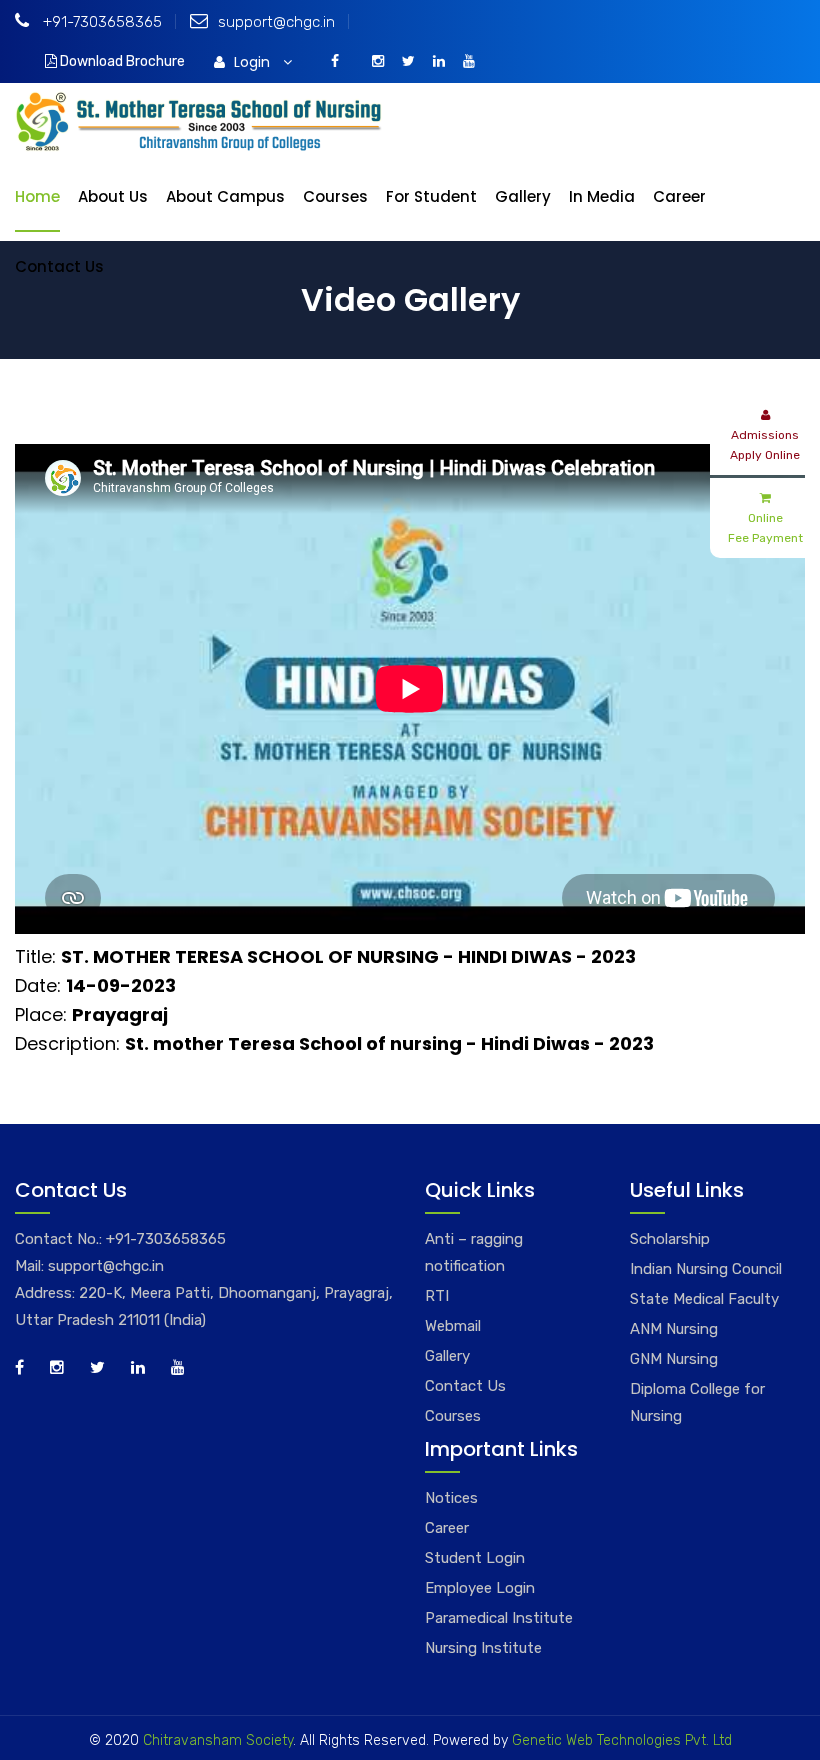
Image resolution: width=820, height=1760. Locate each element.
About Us (113, 196)
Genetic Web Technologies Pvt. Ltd (620, 1740)
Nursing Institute (483, 1648)
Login (254, 62)
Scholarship (670, 1239)
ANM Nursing (674, 1329)
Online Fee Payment (765, 528)
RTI (437, 1296)
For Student (431, 196)
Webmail (453, 1326)
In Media (602, 196)
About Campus (225, 196)
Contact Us (59, 266)
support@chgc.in (276, 22)
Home (37, 196)
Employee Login (480, 1588)
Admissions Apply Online (765, 445)
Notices (451, 1498)
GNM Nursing (674, 1359)
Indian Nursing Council (706, 1269)
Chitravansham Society (218, 1740)
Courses (335, 196)
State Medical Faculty (704, 1299)
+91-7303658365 (100, 22)
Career (679, 196)
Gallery (523, 196)
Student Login (475, 1558)
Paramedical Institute (499, 1618)
